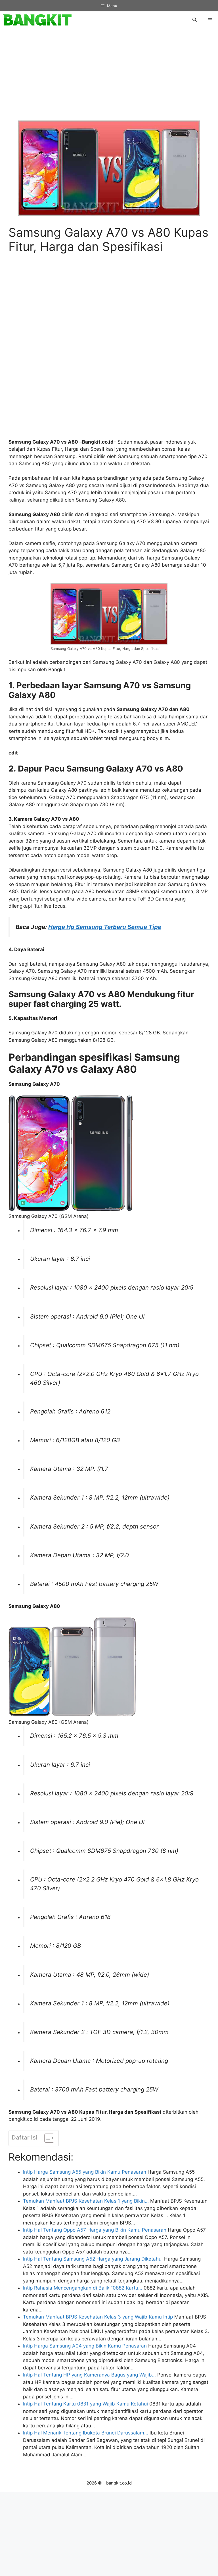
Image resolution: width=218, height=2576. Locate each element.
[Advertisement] (109, 78)
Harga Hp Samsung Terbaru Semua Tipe (105, 927)
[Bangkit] (37, 20)
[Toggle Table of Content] (46, 2138)
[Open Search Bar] (195, 20)
